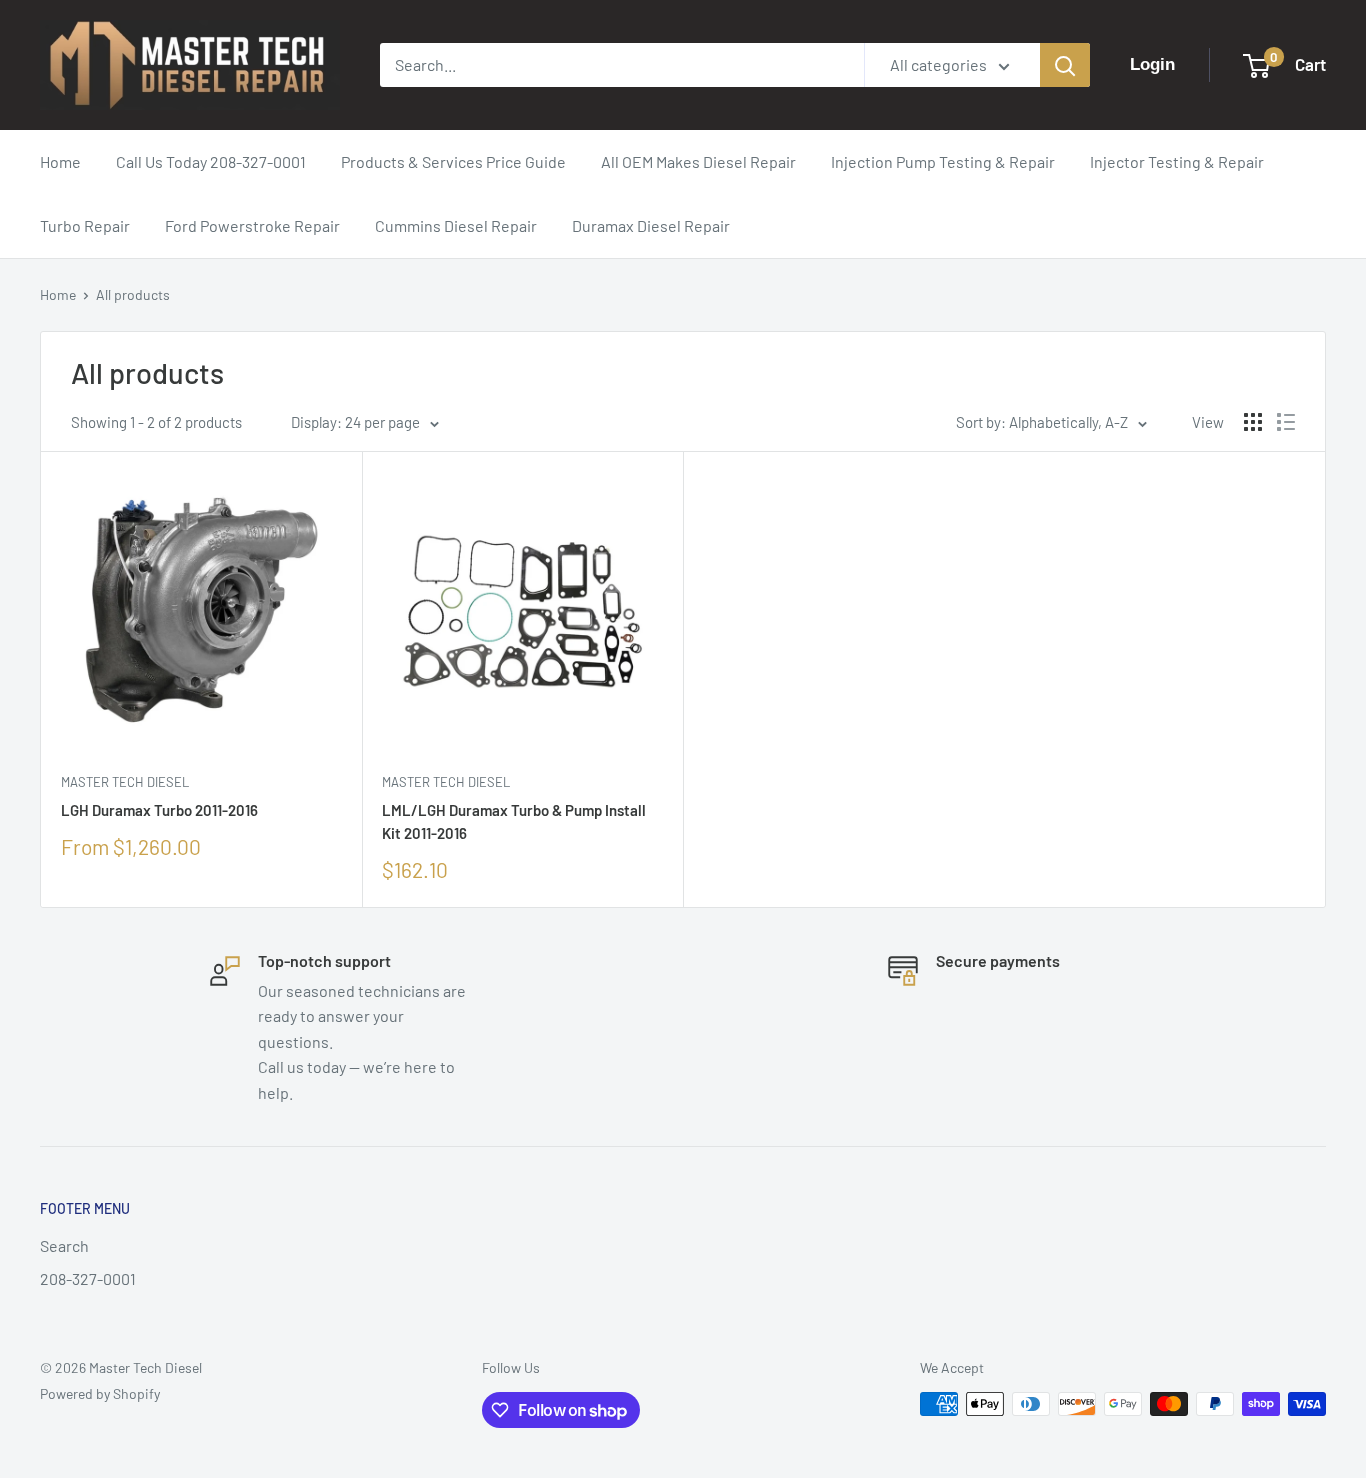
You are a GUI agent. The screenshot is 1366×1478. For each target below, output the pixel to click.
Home (60, 161)
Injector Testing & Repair (1177, 161)
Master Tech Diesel (125, 782)
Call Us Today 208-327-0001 (211, 161)
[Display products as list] (1286, 422)
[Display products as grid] (1253, 422)
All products (133, 294)
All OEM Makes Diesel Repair (698, 161)
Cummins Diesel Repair (456, 225)
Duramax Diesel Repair (651, 225)
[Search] (1065, 65)
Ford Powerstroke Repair (252, 225)
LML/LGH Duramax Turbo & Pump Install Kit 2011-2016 (514, 821)
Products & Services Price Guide (453, 161)
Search (64, 1245)
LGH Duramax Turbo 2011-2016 (159, 810)
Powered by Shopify (100, 1393)
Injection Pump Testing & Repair (943, 161)
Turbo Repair (85, 225)
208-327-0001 (88, 1278)
